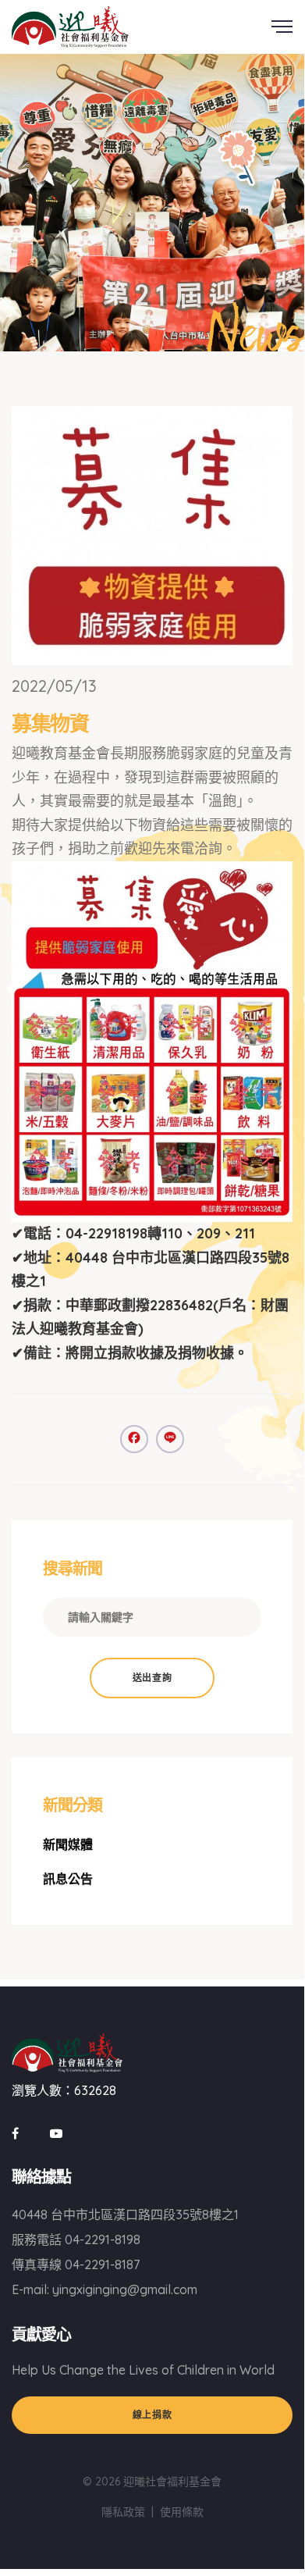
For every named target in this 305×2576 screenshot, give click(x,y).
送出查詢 (152, 1678)
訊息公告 (68, 1879)
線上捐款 (152, 2415)
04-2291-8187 (102, 2264)
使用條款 (182, 2512)
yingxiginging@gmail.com (125, 2289)
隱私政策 (123, 2512)
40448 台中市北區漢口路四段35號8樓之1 (125, 2214)
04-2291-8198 (103, 2239)
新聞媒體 (68, 1844)
